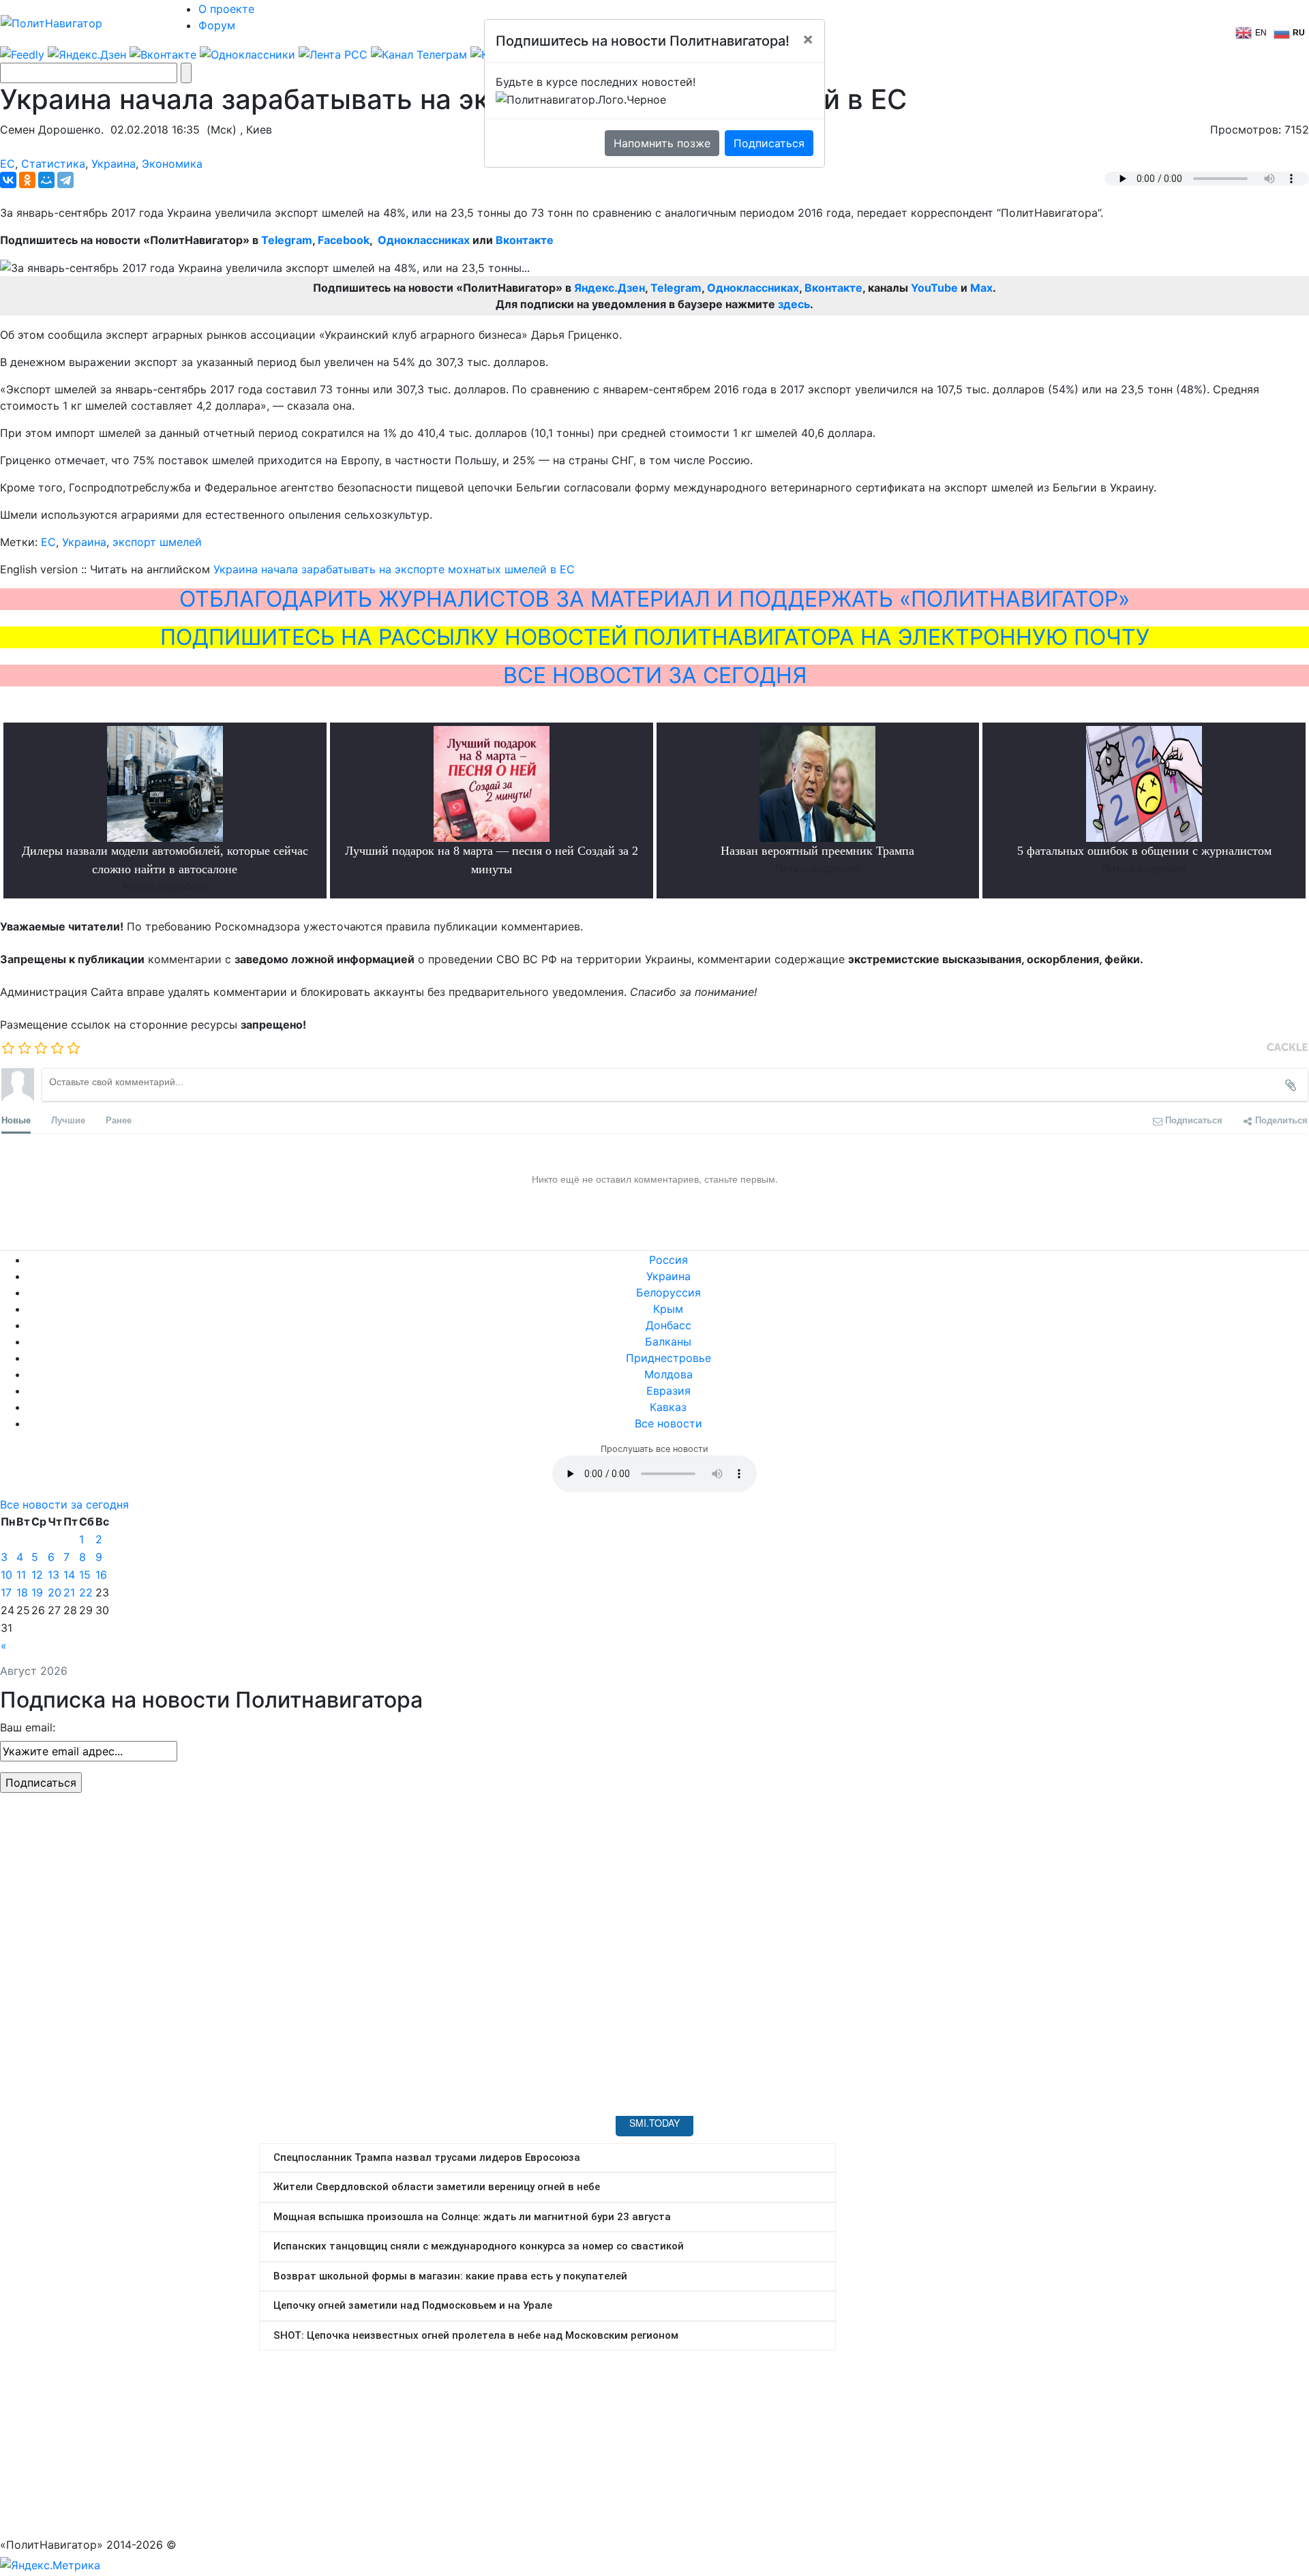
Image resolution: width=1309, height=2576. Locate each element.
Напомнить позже (662, 143)
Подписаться (769, 143)
